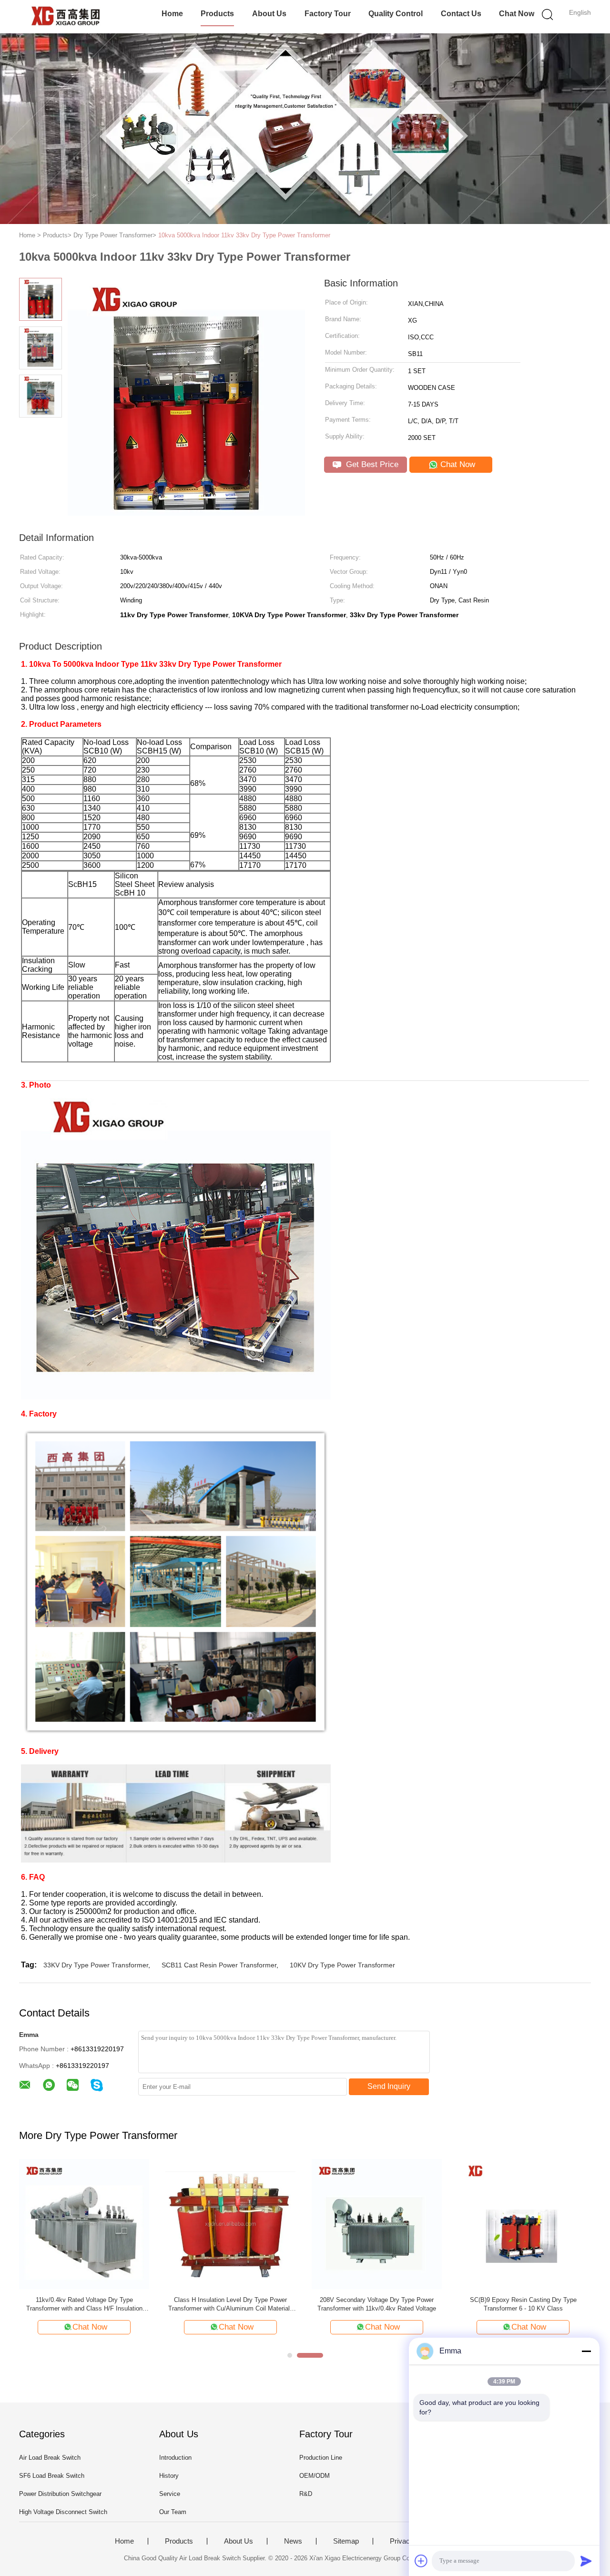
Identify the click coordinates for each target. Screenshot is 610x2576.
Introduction (175, 2458)
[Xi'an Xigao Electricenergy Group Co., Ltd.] (66, 17)
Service (170, 2494)
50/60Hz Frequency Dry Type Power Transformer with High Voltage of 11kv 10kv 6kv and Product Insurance (523, 2305)
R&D (306, 2494)
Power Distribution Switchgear (60, 2494)
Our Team (173, 2512)
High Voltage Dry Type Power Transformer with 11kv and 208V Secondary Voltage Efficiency (377, 2304)
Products (217, 14)
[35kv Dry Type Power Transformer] (230, 2224)
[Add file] (421, 2561)
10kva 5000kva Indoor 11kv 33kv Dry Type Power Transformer (244, 235)
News (293, 2541)
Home (172, 14)
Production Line (321, 2458)
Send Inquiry (389, 2086)
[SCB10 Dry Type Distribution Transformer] (84, 2224)
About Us (269, 14)
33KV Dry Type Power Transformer (96, 1965)
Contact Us (461, 14)
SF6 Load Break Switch (52, 2476)
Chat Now (517, 14)
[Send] (586, 2561)
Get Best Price (371, 464)
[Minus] (586, 2351)
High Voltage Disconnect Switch (63, 2512)
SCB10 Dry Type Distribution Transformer (84, 2300)
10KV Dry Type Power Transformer (342, 1965)
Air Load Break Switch (50, 2458)
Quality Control (396, 14)
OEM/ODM (315, 2476)
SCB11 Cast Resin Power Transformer (219, 1965)
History (169, 2476)
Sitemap (346, 2541)
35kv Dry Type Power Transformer (231, 2300)
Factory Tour (328, 14)
